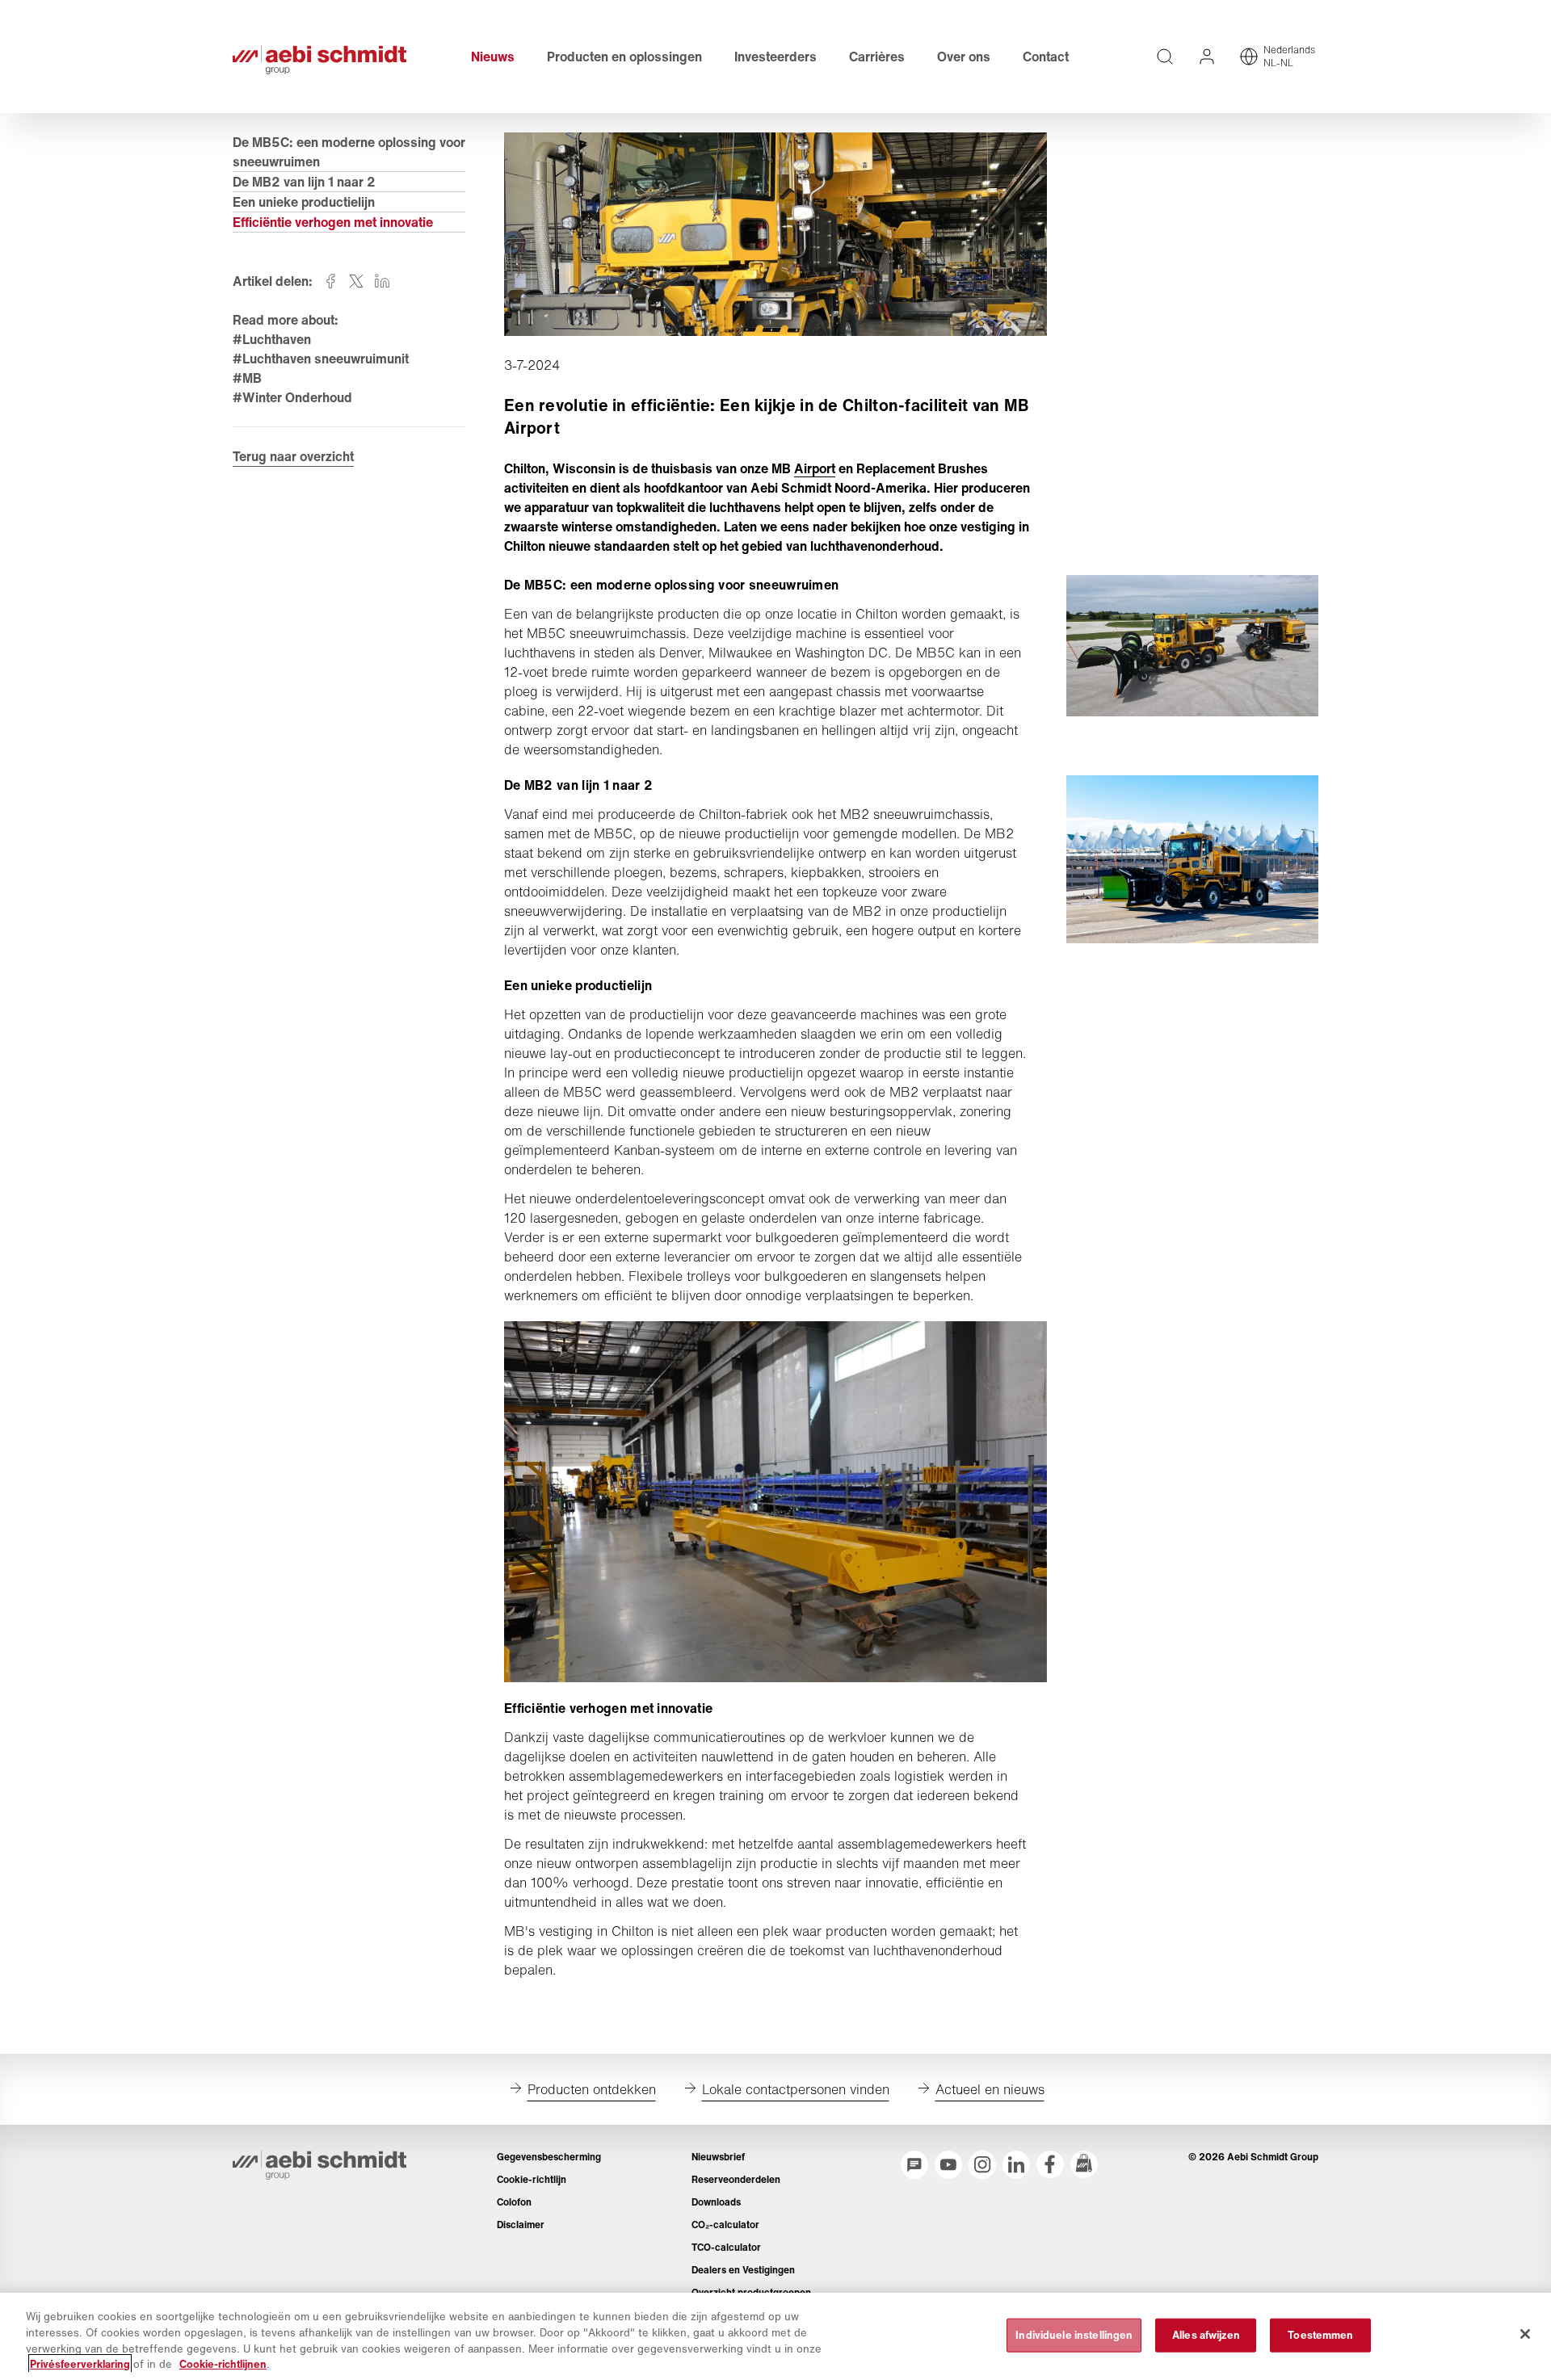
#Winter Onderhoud (292, 397)
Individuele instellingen (1074, 2335)
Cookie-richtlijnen (223, 2363)
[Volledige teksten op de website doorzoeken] (1165, 57)
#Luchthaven (272, 339)
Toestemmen (1320, 2335)
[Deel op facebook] (330, 281)
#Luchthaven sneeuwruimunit (321, 359)
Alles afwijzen (1206, 2335)
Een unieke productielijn (304, 202)
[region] (775, 2336)
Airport (815, 468)
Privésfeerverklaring (80, 2363)
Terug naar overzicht (293, 456)
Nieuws (493, 57)
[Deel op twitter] (356, 281)
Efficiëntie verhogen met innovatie (333, 222)
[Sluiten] (1525, 2334)
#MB (247, 378)
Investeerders (775, 57)
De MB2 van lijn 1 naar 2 (304, 182)
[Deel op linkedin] (382, 281)
